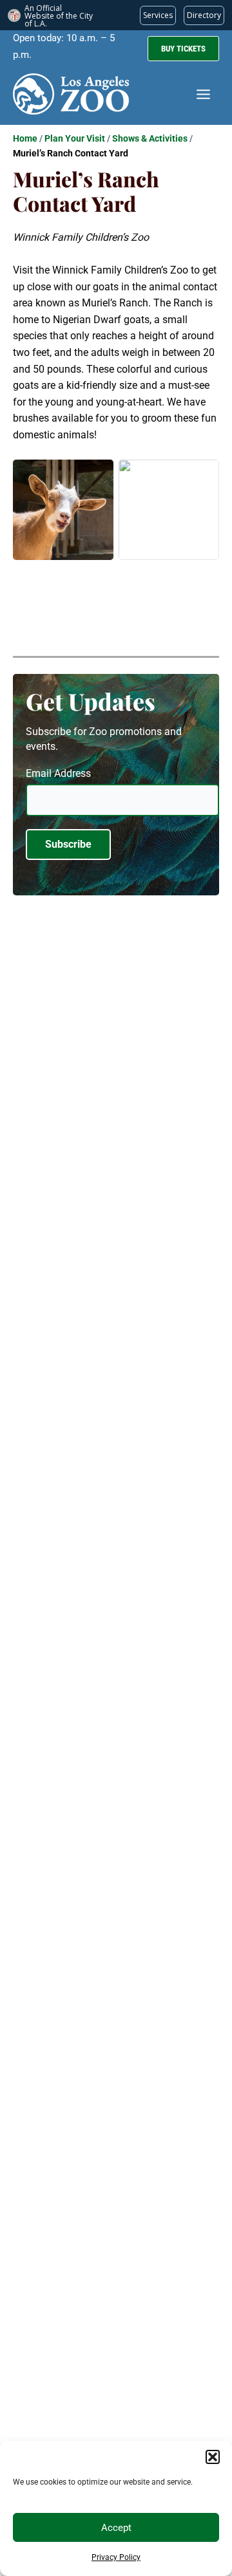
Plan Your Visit (75, 138)
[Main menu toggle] (203, 94)
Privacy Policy (116, 2557)
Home (25, 138)
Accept (116, 2528)
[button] (213, 2457)
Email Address (58, 773)
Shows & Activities (150, 138)
